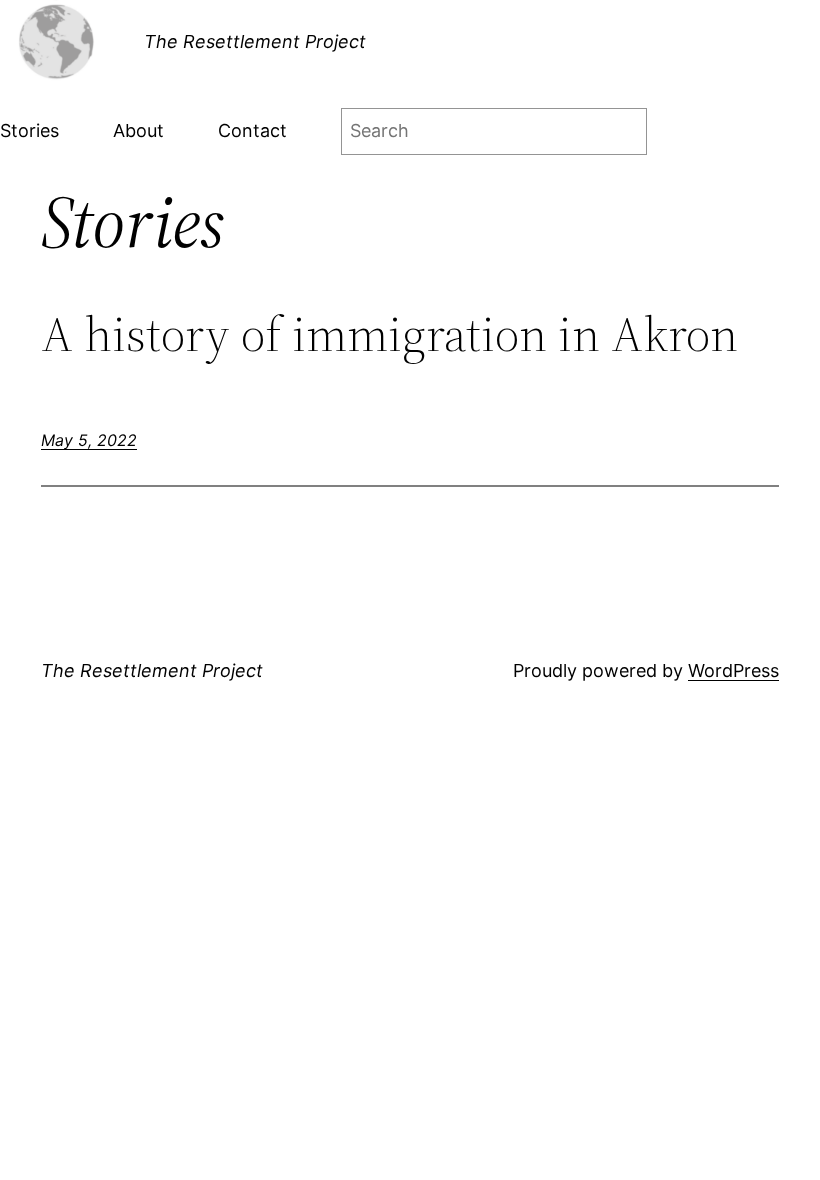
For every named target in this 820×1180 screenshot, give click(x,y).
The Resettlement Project (255, 41)
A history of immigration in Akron (389, 334)
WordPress (733, 670)
